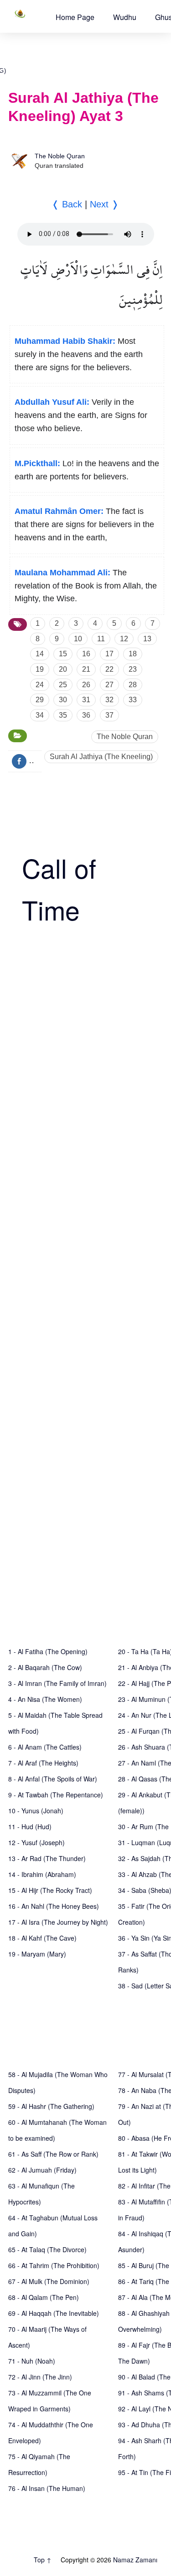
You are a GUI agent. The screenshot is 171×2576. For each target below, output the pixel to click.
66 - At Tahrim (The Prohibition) (54, 2265)
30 (63, 700)
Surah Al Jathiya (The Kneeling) (101, 757)
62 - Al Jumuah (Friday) (42, 2170)
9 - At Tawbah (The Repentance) (56, 1795)
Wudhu (125, 17)
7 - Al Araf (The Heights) (43, 1763)
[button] (75, 17)
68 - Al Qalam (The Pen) (44, 2297)
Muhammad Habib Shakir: (65, 341)
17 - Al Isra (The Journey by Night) (58, 1922)
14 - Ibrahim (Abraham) (42, 1874)
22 (109, 669)
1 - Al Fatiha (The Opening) (48, 1651)
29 (40, 700)
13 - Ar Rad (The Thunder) (47, 1858)
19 (40, 669)
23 (133, 669)
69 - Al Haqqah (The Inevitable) (54, 2313)
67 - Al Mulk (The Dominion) (49, 2281)
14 (40, 654)
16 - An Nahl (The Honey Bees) (54, 1906)
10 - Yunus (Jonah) (36, 1811)
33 (133, 700)
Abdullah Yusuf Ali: (52, 402)
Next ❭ (104, 204)
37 (109, 715)
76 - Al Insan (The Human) (47, 2488)
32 (109, 700)
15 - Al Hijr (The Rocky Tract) (50, 1890)
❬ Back (67, 204)
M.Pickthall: (37, 463)
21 (86, 669)
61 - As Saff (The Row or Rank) (53, 2154)
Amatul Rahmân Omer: (59, 511)
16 (86, 654)
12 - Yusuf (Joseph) (36, 1842)
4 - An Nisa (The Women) (45, 1699)
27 (109, 685)
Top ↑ (43, 2560)
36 (86, 715)
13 (147, 639)
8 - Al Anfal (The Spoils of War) (53, 1779)
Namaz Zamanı (135, 2560)
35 (63, 715)
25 (63, 685)
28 (133, 685)
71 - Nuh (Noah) (32, 2361)
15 (63, 654)
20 (63, 669)
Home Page (75, 17)
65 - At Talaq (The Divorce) (47, 2249)
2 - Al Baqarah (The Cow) (45, 1667)
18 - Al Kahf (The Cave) (42, 1938)
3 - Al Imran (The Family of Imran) (57, 1683)
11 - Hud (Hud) (30, 1826)
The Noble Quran (60, 156)
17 (109, 654)
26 (86, 685)
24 (40, 685)
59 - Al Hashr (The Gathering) (51, 2106)
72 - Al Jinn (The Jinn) (40, 2377)
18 (133, 654)
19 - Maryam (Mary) (37, 1954)
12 (124, 639)
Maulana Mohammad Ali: (62, 573)
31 (86, 700)
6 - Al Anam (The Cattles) (45, 1747)
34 (40, 715)
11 (101, 639)
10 (78, 639)
